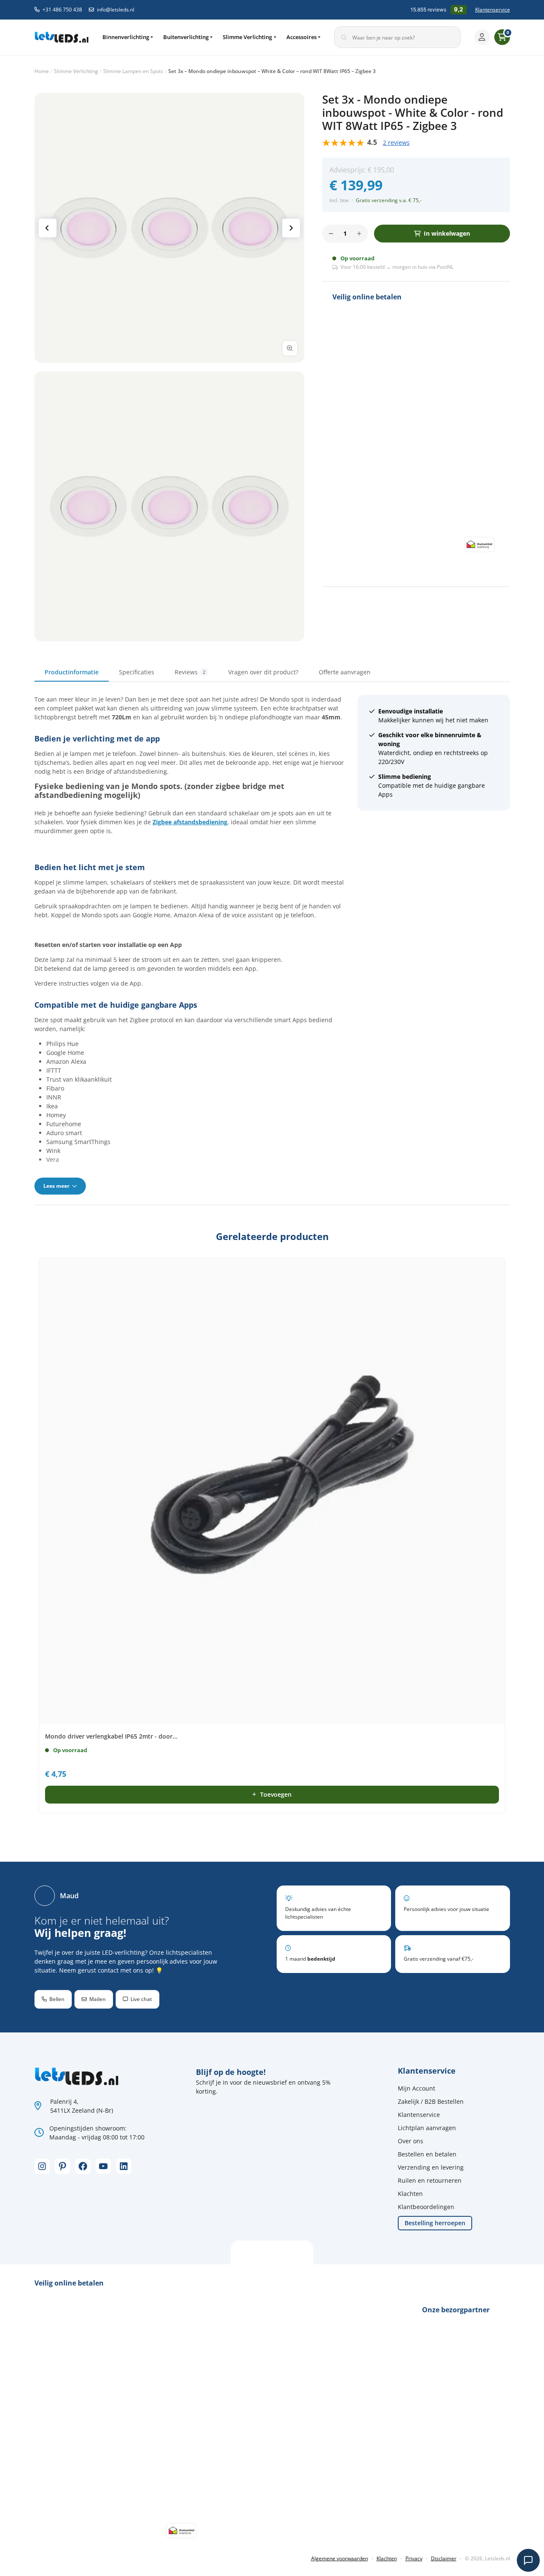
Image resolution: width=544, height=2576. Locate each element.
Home (42, 71)
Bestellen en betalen (427, 2154)
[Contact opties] (528, 2560)
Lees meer (57, 1186)
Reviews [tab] (190, 672)
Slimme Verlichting (247, 37)
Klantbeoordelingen (426, 2207)
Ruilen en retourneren (430, 2180)
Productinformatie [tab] (72, 672)
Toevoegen (276, 1794)
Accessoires (302, 37)
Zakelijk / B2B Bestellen (431, 2101)
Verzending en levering (431, 2167)
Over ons (411, 2141)
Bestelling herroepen (435, 2223)
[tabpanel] (272, 944)
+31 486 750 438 (62, 10)
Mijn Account (416, 2088)
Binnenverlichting (126, 37)
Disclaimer (444, 2558)
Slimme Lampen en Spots (133, 71)
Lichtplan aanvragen (427, 2128)
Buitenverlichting (186, 37)
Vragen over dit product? (263, 672)
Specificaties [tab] (137, 672)
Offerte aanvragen (345, 672)
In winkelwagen (447, 233)
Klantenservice (493, 10)
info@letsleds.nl (116, 10)
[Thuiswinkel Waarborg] (479, 544)
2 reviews (396, 142)
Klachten (410, 2194)
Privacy (414, 2558)
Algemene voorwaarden (340, 2558)
